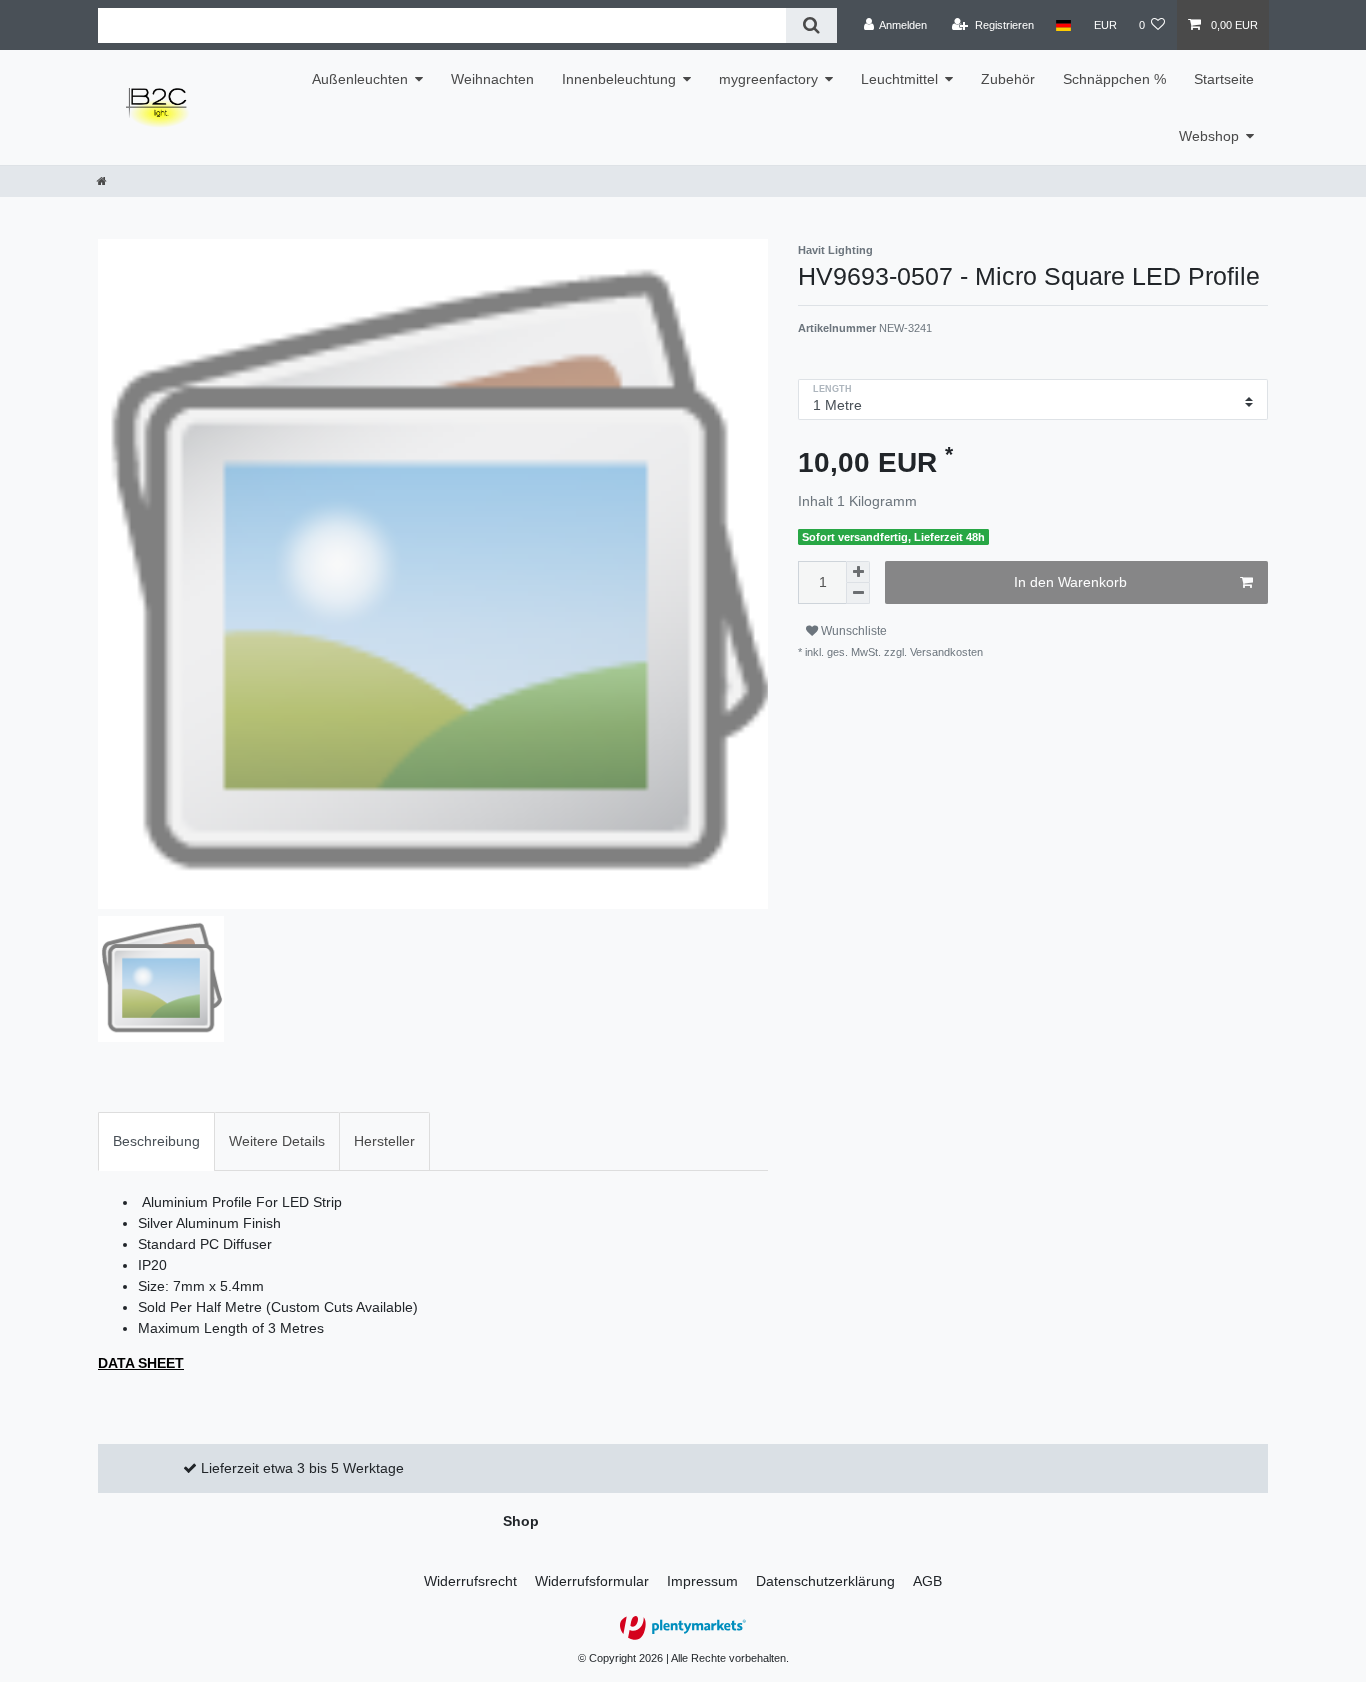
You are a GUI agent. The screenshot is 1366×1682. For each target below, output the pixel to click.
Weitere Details (277, 1141)
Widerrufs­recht (470, 1581)
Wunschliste (852, 631)
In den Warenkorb (1070, 582)
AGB (927, 1581)
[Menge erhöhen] (858, 572)
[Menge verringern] (858, 593)
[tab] (156, 1141)
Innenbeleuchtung (619, 79)
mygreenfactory (768, 79)
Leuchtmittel (899, 79)
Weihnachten (492, 79)
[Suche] (811, 25)
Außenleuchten (360, 79)
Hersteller (384, 1141)
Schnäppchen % (1114, 79)
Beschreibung (156, 1141)
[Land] (1063, 25)
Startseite (1224, 79)
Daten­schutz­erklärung (825, 1581)
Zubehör (1008, 79)
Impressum (702, 1581)
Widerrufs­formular (592, 1581)
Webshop (1209, 136)
